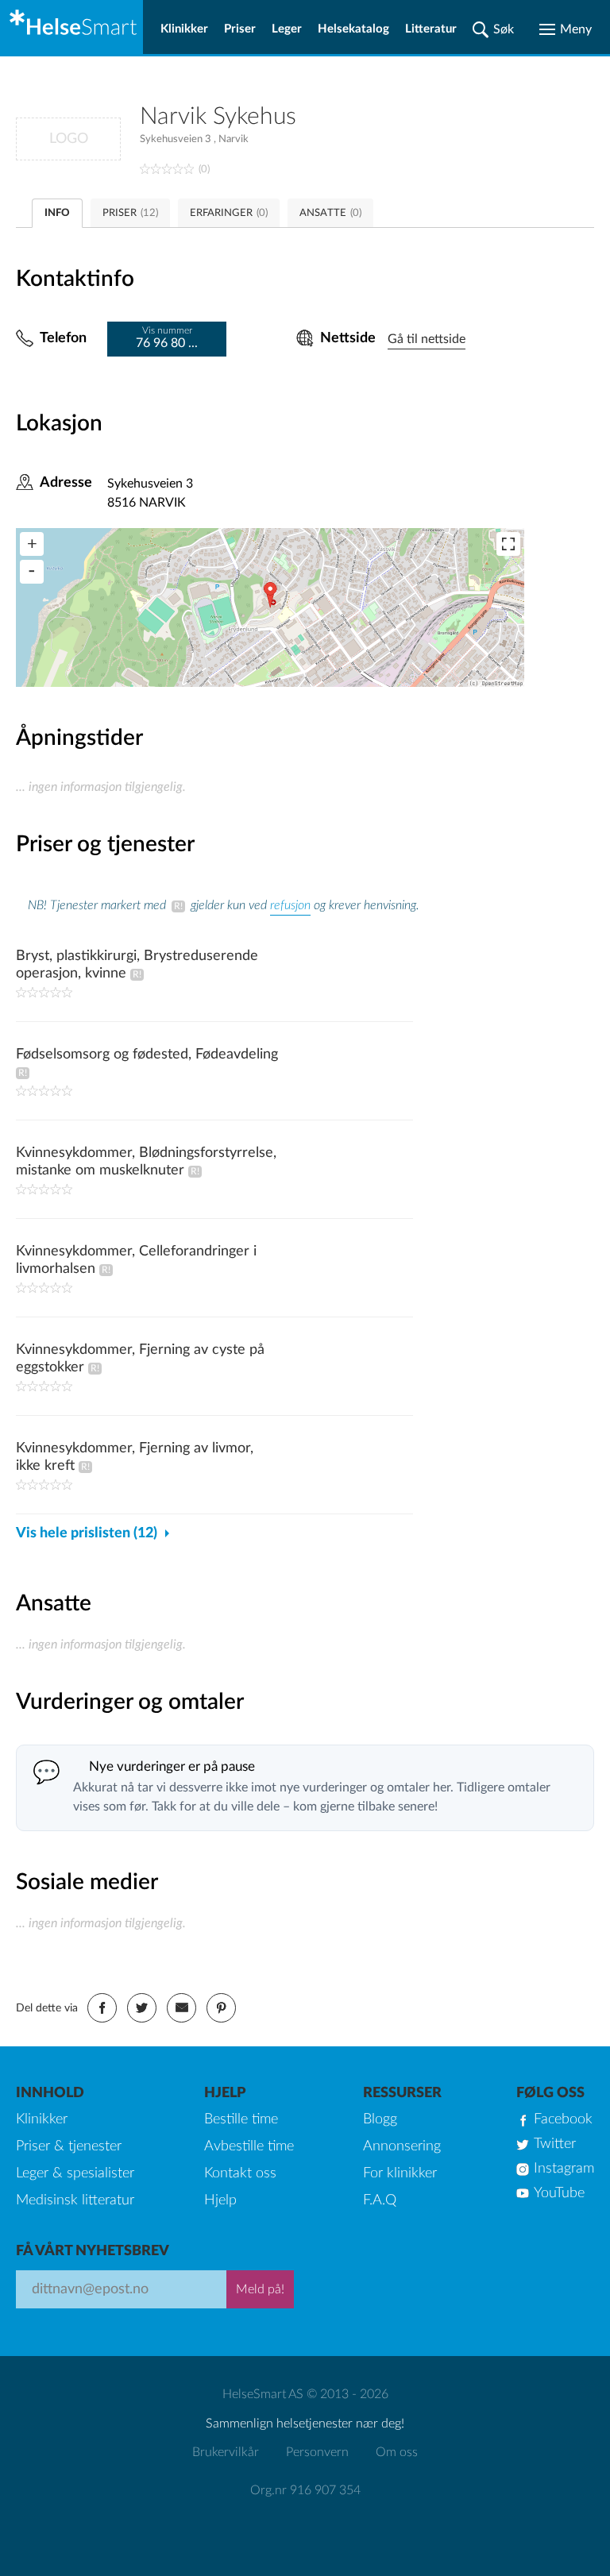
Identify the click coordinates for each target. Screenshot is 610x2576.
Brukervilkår (226, 2452)
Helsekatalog (353, 29)
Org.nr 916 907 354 (305, 2490)
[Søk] (493, 29)
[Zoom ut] (32, 572)
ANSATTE (330, 213)
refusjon (290, 905)
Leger (287, 29)
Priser (240, 29)
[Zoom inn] (32, 544)
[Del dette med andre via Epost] (181, 2008)
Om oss (397, 2452)
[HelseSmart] (71, 27)
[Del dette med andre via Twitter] (142, 2008)
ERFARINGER (229, 213)
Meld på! (260, 2289)
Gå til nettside (427, 339)
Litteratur (431, 29)
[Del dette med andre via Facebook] (102, 2008)
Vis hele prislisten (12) (87, 1533)
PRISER (130, 213)
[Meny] (566, 29)
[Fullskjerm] (508, 544)
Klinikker (184, 29)
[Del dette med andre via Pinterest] (221, 2008)
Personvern (317, 2452)
